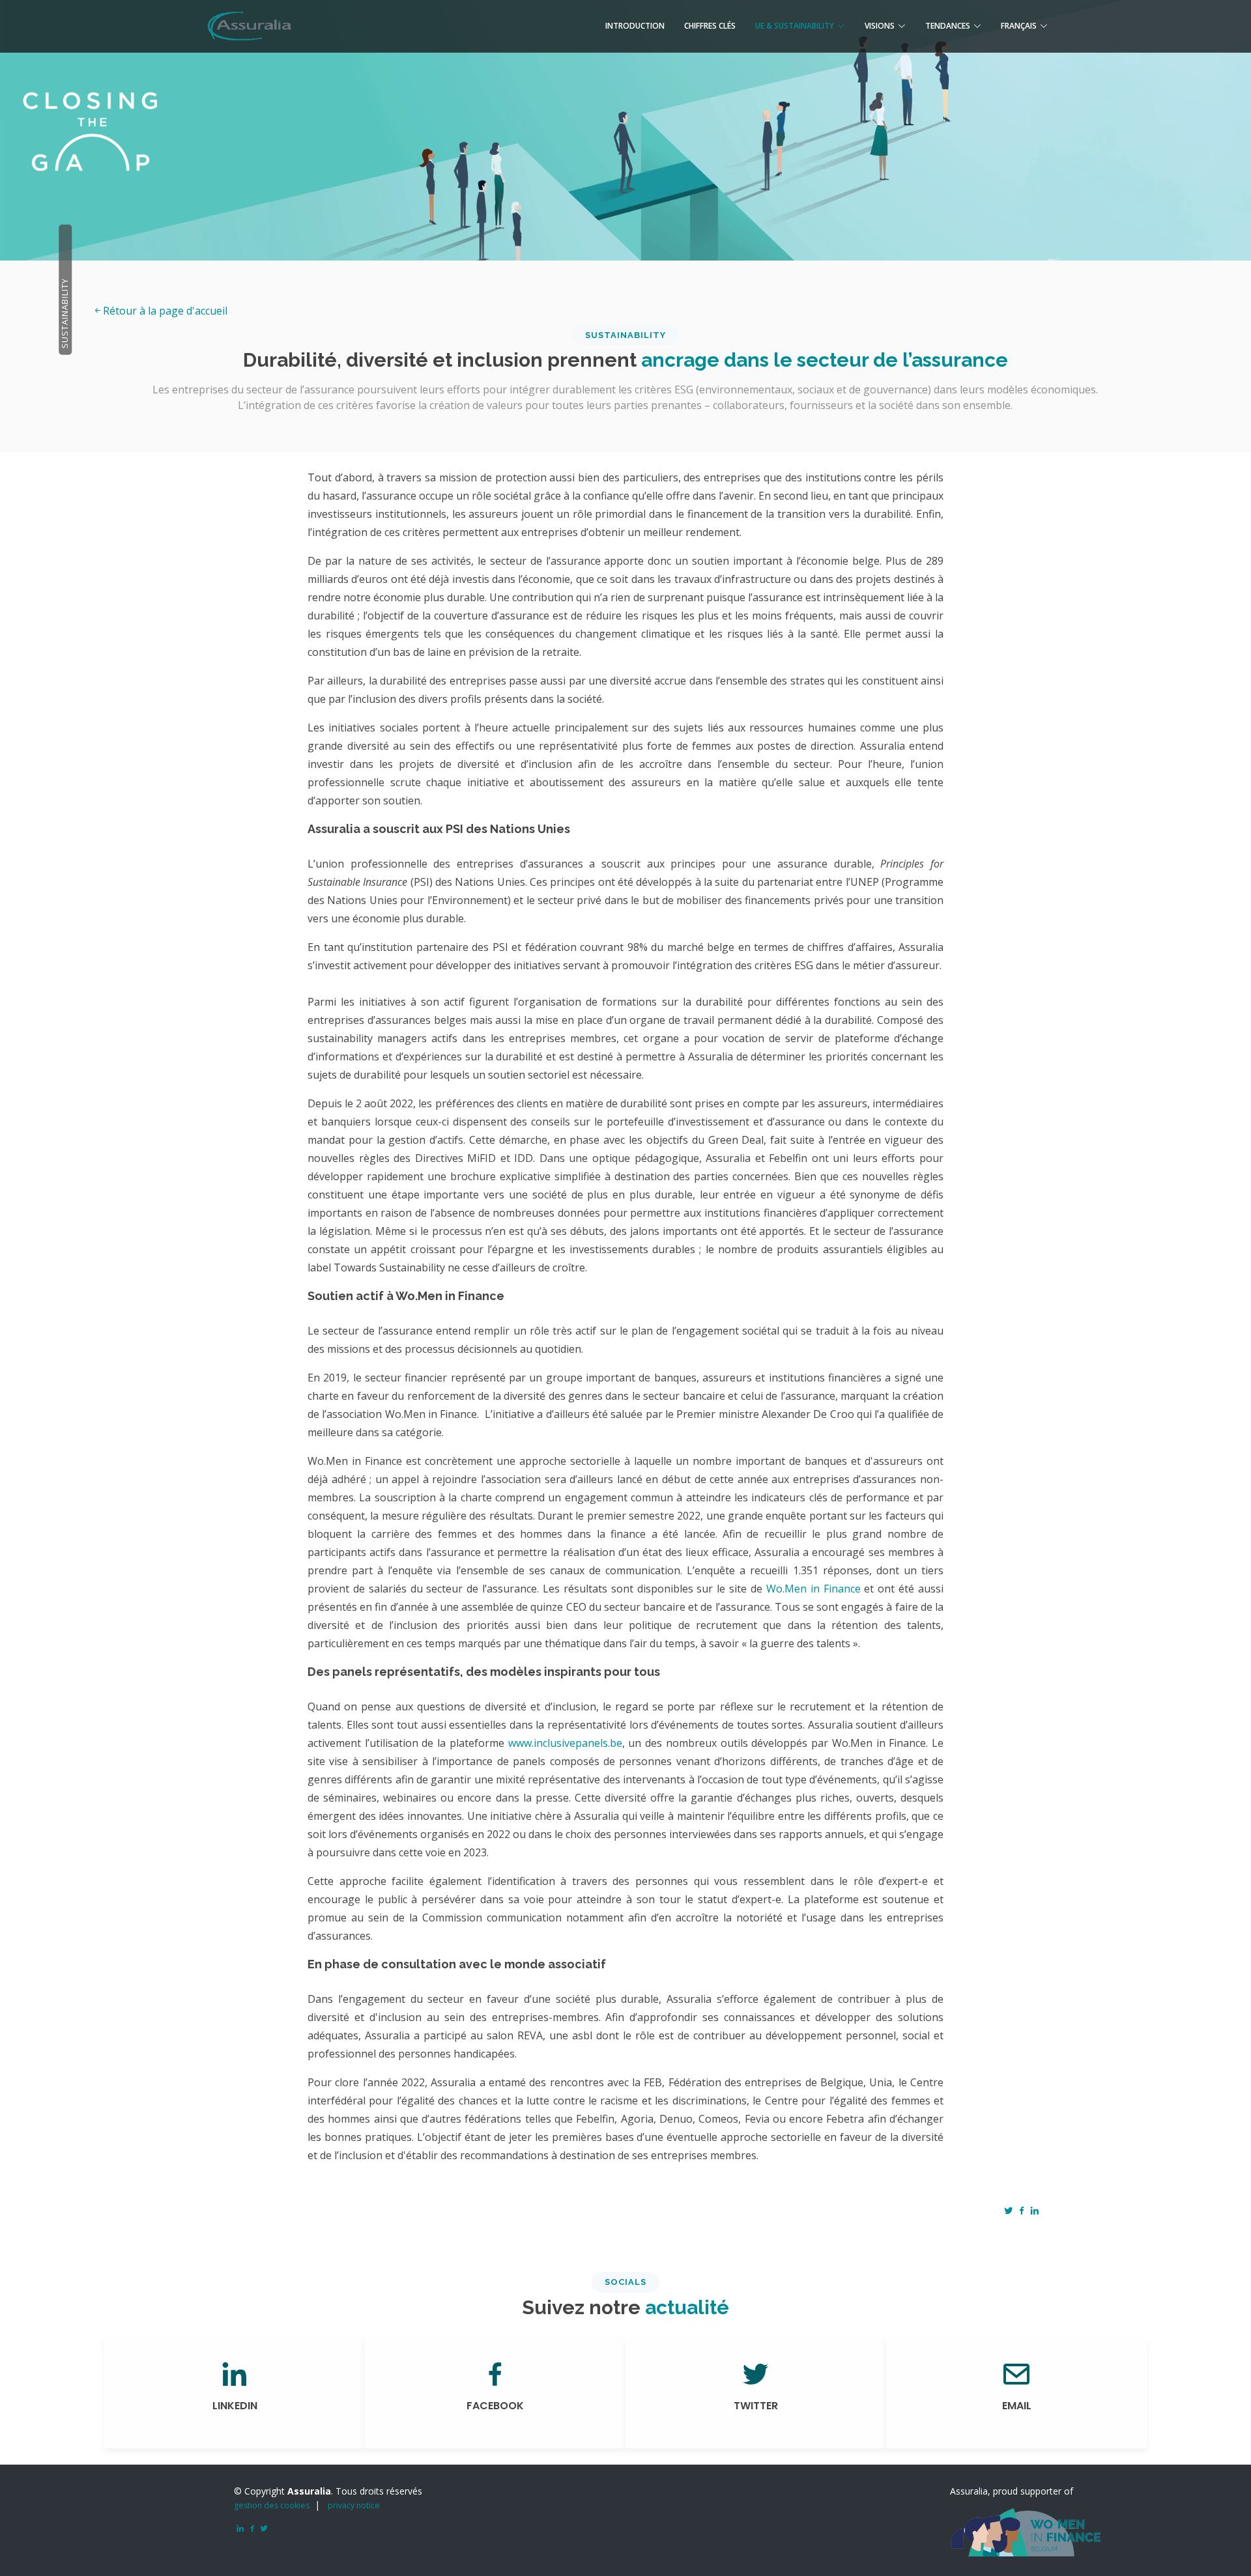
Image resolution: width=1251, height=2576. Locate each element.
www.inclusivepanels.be (565, 1743)
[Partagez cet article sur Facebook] (1022, 2211)
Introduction (635, 26)
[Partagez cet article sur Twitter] (1009, 2211)
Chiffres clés (710, 26)
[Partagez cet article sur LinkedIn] (1035, 2211)
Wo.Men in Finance (813, 1589)
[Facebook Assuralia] (250, 2529)
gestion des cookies (272, 2505)
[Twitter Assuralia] (262, 2529)
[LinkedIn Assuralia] (238, 2529)
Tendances (948, 26)
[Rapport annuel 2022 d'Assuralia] (249, 24)
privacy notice (354, 2505)
